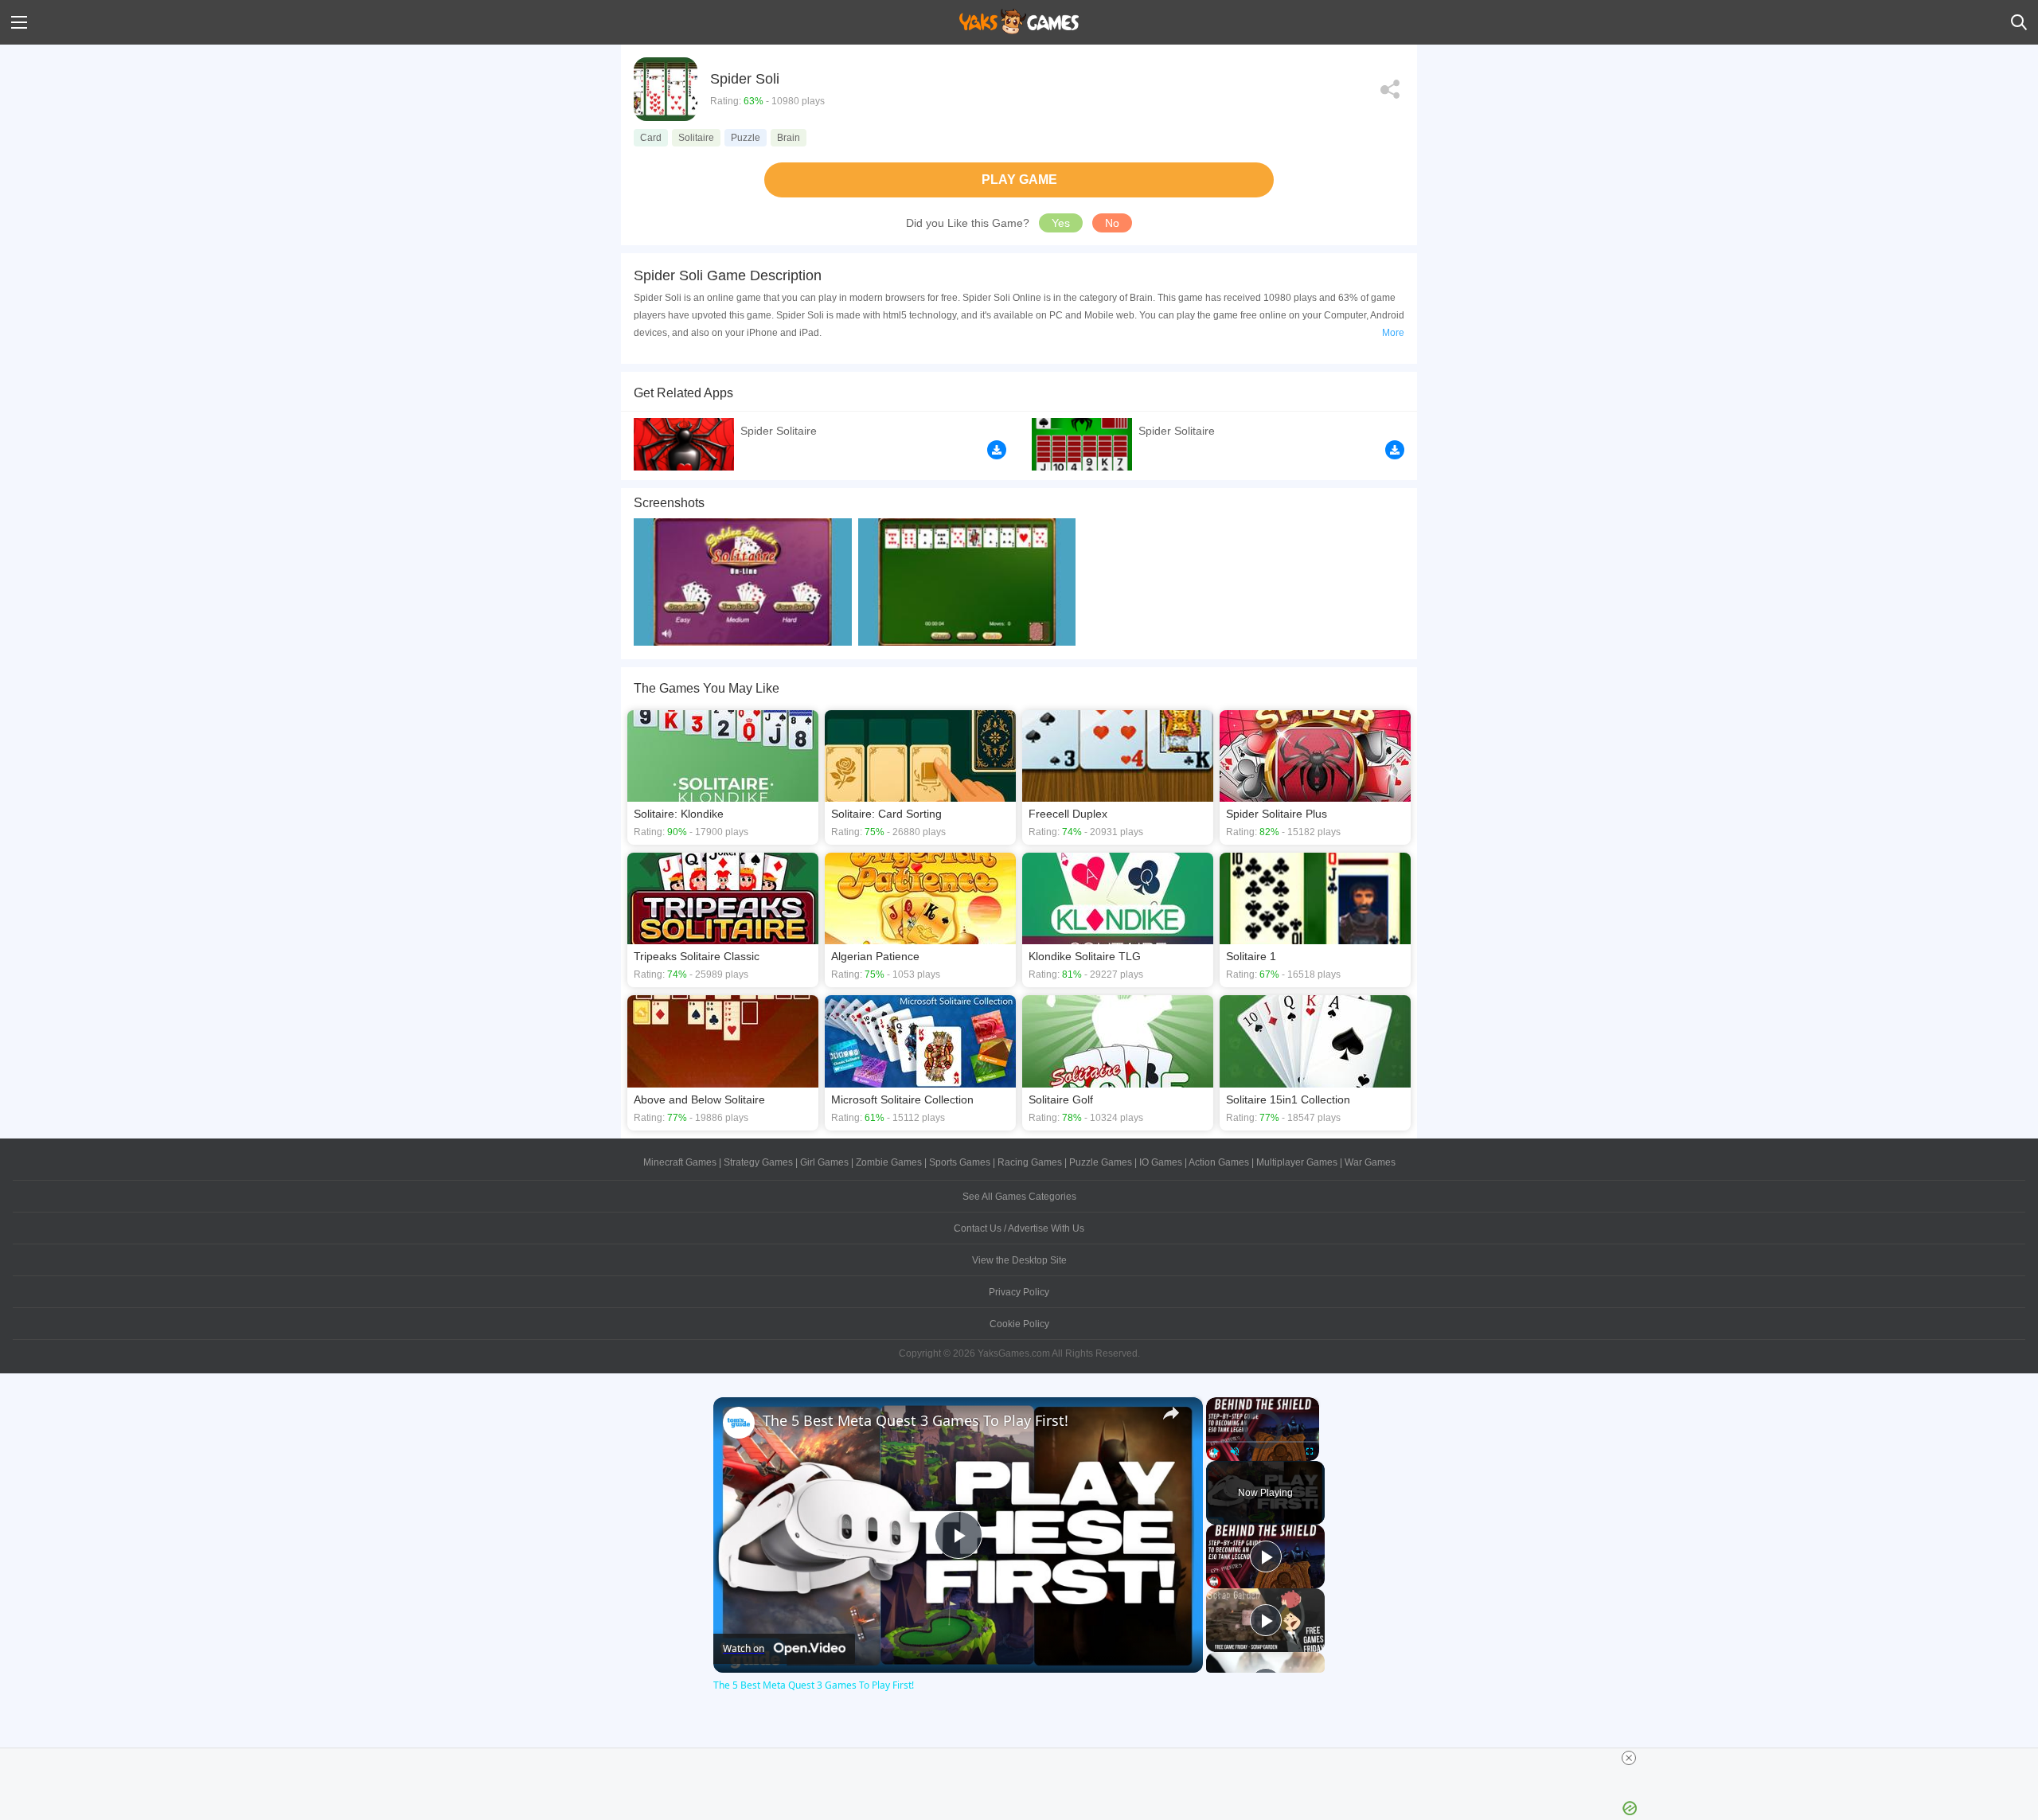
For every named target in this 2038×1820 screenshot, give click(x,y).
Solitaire (696, 138)
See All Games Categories (1019, 1197)
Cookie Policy (1019, 1324)
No (1112, 223)
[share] (1171, 1413)
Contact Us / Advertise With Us (1019, 1228)
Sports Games (960, 1162)
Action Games (1219, 1162)
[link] (739, 1423)
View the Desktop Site (1019, 1260)
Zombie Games (889, 1162)
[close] (1629, 1758)
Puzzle (746, 138)
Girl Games (824, 1162)
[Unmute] (1235, 1451)
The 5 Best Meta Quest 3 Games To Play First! (916, 1420)
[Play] (1216, 1451)
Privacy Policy (1019, 1292)
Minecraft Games (680, 1162)
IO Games (1161, 1162)
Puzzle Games (1101, 1162)
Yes (1061, 223)
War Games (1370, 1162)
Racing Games (1030, 1162)
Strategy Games (758, 1162)
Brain (789, 138)
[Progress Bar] (1263, 1441)
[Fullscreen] (1310, 1451)
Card (651, 138)
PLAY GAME (1019, 180)
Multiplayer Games (1297, 1162)
